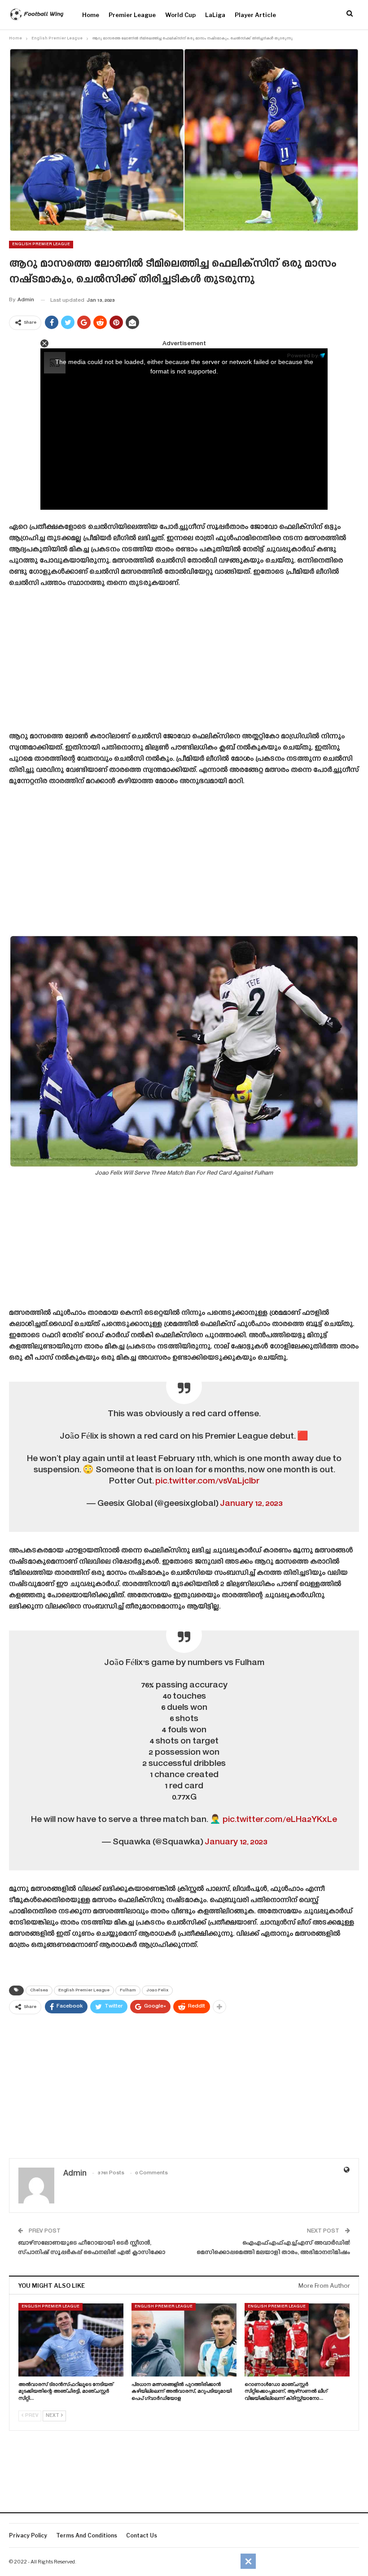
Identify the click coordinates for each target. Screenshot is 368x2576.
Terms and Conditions (87, 2535)
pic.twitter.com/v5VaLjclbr (207, 1481)
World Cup (180, 15)
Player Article (255, 15)
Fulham (128, 1991)
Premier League (132, 15)
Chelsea (39, 1991)
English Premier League (41, 244)
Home (91, 15)
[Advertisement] (184, 663)
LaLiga (215, 15)
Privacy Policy (28, 2535)
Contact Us (142, 2535)
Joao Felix (157, 1991)
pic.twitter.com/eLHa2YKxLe (280, 1820)
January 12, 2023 (251, 1504)
